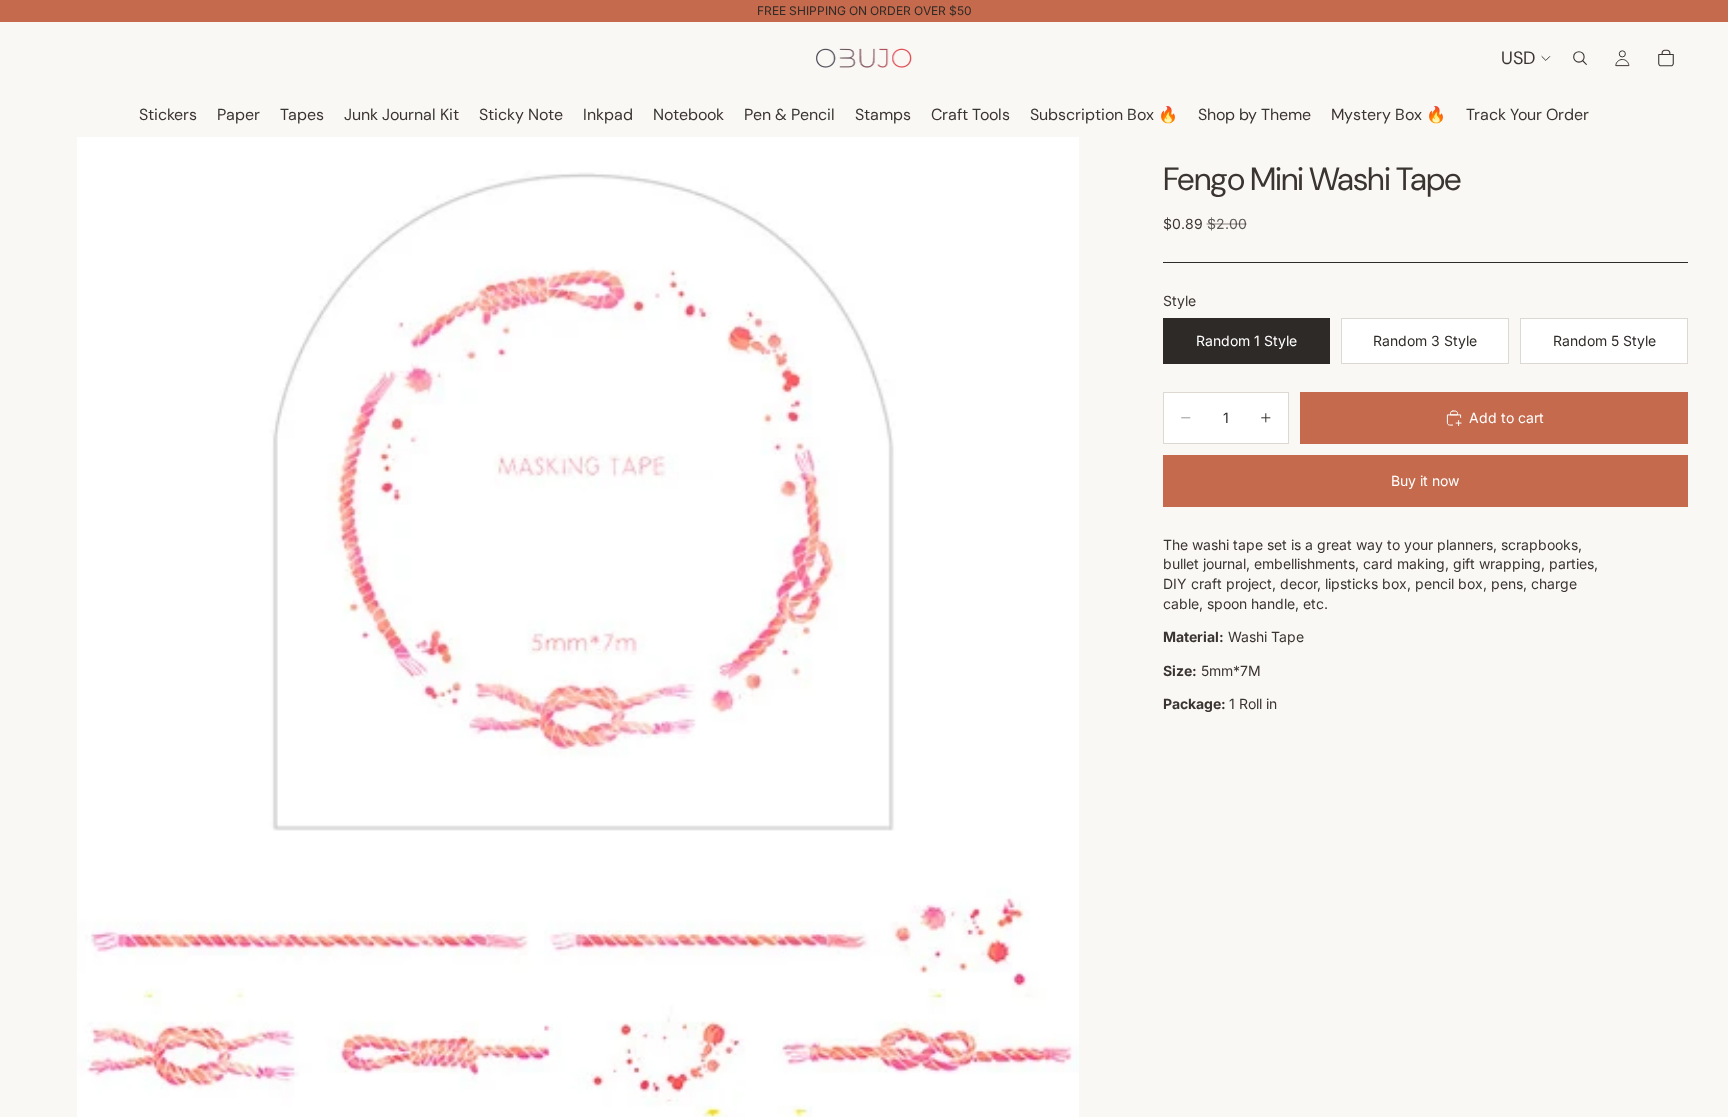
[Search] (1580, 58)
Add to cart (1506, 417)
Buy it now (1425, 480)
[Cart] (1666, 58)
